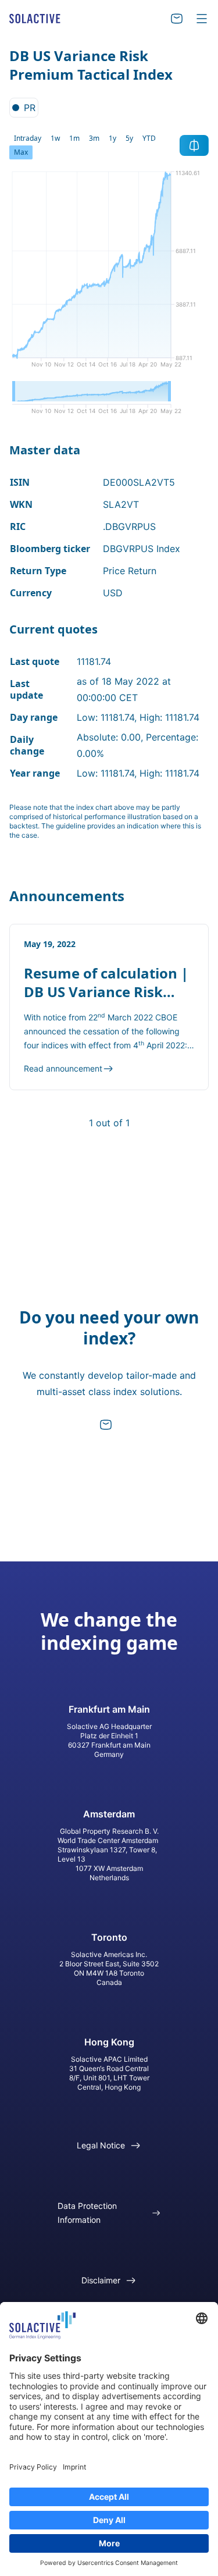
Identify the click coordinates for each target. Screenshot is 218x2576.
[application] (109, 273)
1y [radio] (112, 138)
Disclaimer (101, 2280)
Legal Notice (101, 2145)
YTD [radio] (149, 138)
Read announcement (63, 1068)
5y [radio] (129, 138)
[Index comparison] (194, 145)
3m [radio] (94, 138)
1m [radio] (74, 138)
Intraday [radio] (28, 138)
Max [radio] (21, 152)
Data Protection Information (87, 2213)
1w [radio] (55, 138)
